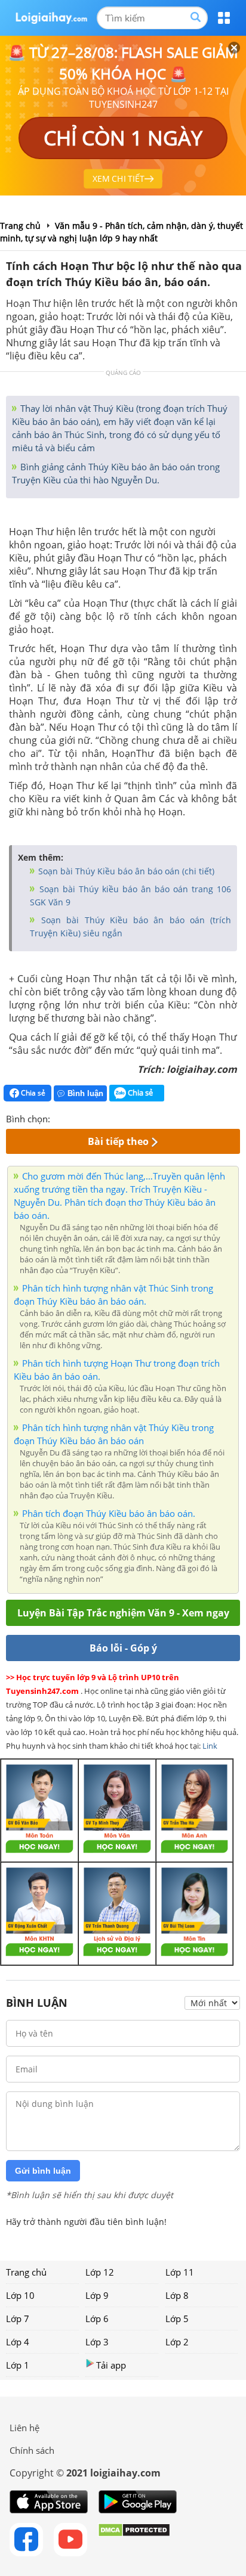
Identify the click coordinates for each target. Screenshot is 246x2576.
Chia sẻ (32, 1093)
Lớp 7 (18, 2319)
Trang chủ (26, 2272)
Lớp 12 (100, 2272)
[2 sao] (74, 1118)
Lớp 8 (177, 2295)
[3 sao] (88, 1118)
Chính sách (32, 2450)
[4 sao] (103, 1118)
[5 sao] (117, 1118)
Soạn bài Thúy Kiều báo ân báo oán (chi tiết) (125, 871)
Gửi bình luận (43, 2171)
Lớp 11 (180, 2272)
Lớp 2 (177, 2342)
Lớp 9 (97, 2295)
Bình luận (85, 1093)
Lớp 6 (97, 2319)
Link (210, 1746)
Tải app (111, 2365)
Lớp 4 (18, 2342)
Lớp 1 (18, 2365)
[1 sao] (60, 1118)
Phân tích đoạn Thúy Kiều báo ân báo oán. (109, 1513)
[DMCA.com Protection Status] (134, 2540)
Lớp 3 (97, 2342)
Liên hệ (24, 2428)
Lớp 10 (20, 2295)
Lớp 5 (177, 2319)
